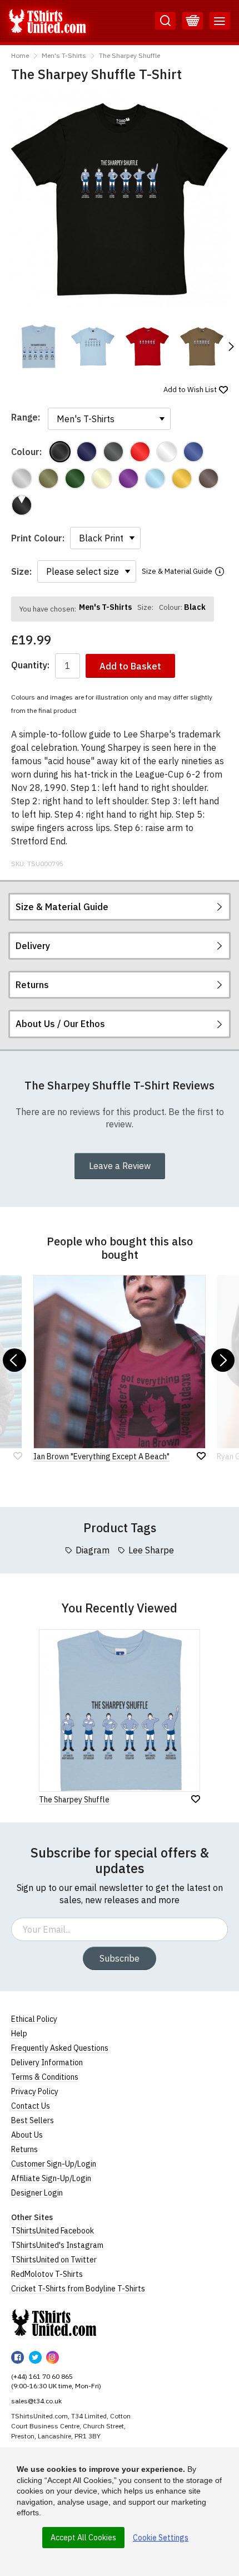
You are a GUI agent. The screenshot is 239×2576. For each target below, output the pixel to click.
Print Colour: (38, 538)
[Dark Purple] (128, 478)
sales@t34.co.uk (36, 2401)
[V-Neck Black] (22, 505)
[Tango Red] (140, 452)
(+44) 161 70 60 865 (42, 2376)
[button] (231, 346)
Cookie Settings (161, 2538)
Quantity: (30, 665)
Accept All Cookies (83, 2538)
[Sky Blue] (155, 478)
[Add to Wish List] (196, 1799)
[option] (38, 346)
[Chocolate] (208, 478)
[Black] (60, 452)
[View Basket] (193, 21)
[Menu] (220, 21)
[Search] (165, 21)
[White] (167, 452)
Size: (21, 571)
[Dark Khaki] (48, 478)
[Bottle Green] (75, 478)
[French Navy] (87, 452)
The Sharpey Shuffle (130, 55)
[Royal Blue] (193, 452)
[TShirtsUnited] (54, 2323)
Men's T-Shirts (64, 55)
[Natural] (102, 478)
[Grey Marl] (22, 478)
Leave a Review (120, 1166)
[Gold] (182, 478)
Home (20, 55)
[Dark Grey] (113, 452)
